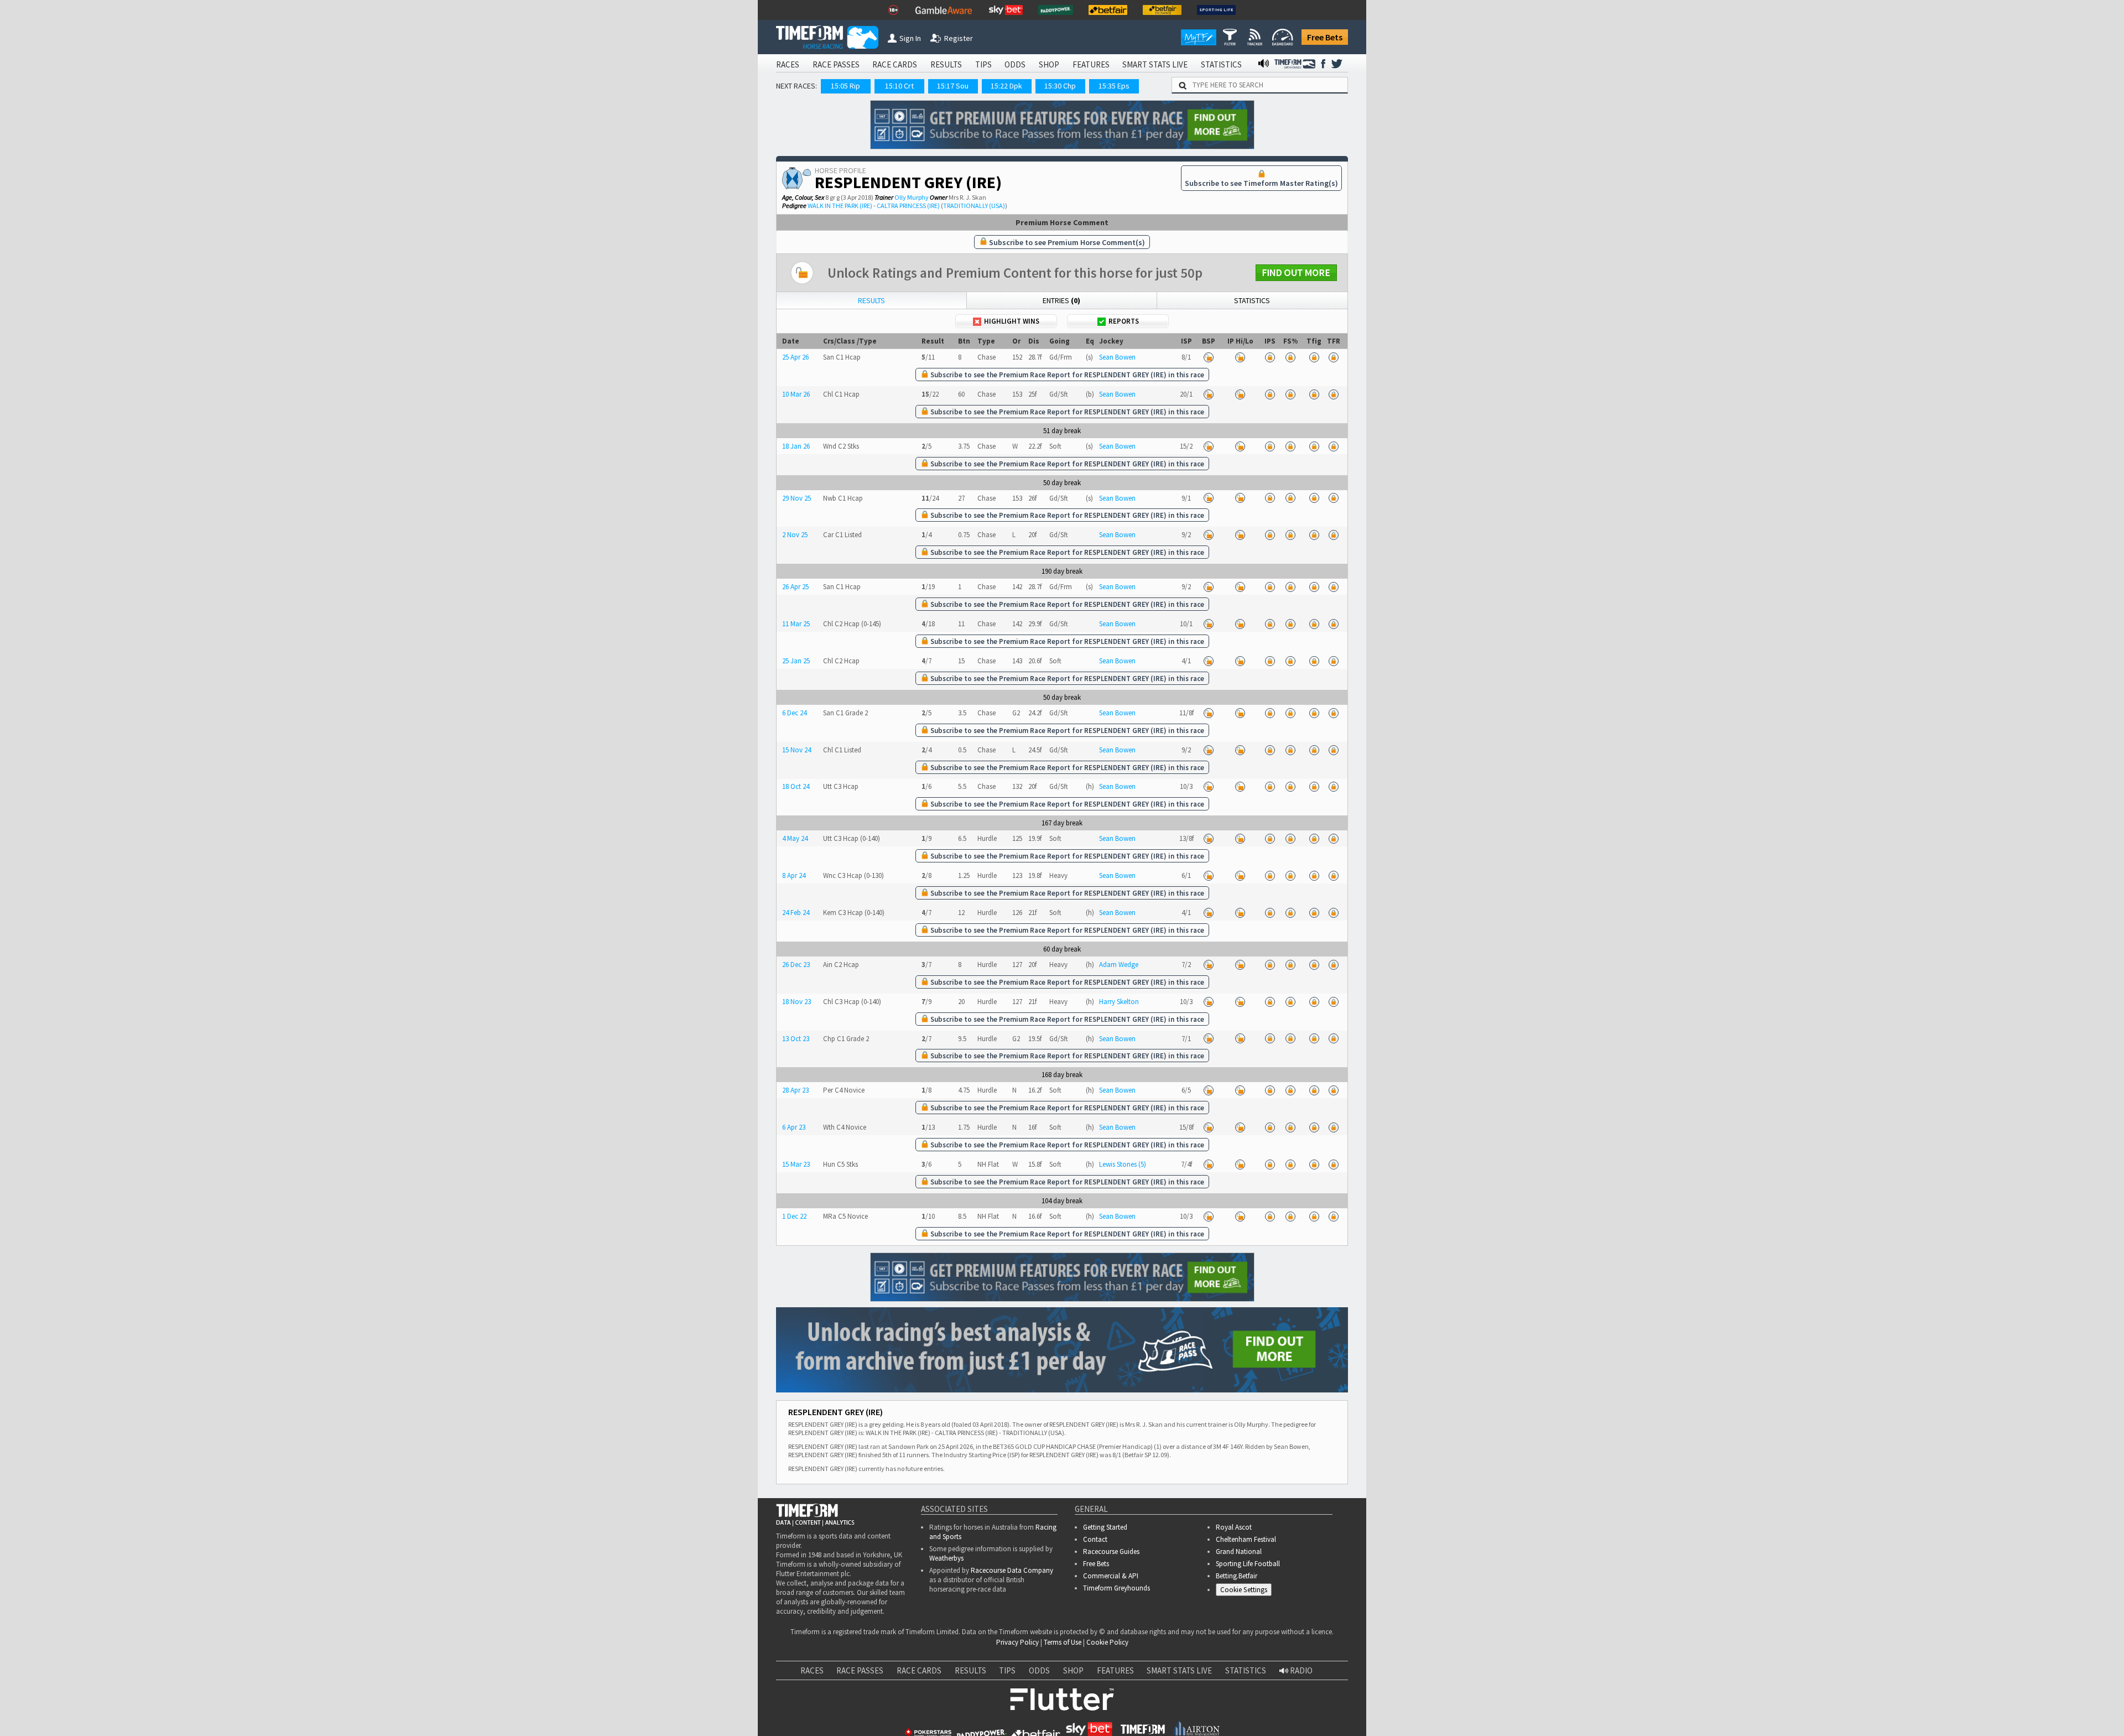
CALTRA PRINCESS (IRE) (908, 206)
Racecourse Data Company (1012, 1570)
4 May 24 (795, 838)
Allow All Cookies (1907, 1713)
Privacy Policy (1017, 1642)
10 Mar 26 (796, 394)
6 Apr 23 (794, 1127)
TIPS (983, 64)
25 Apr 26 (795, 357)
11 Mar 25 (796, 624)
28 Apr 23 (795, 1090)
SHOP (1049, 64)
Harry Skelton (1119, 1002)
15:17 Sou (953, 86)
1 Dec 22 (794, 1216)
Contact (1095, 1539)
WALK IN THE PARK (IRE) (840, 206)
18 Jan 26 (796, 446)
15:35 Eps (1114, 86)
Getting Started (1105, 1527)
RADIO (1300, 1670)
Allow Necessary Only (1990, 1713)
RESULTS (946, 64)
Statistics (1252, 300)
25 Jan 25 (796, 661)
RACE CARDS (895, 64)
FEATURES (1091, 64)
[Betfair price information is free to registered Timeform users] (1209, 357)
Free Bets (1325, 37)
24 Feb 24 (796, 913)
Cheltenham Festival (1246, 1539)
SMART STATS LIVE (1155, 64)
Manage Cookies (1246, 1591)
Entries (1061, 300)
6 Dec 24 (794, 713)
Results (871, 300)
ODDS (1015, 64)
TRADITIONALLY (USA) (974, 206)
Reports (1124, 321)
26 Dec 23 (796, 965)
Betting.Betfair (1237, 1576)
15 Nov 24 (796, 750)
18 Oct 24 (796, 786)
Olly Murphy (912, 197)
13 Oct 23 (796, 1039)
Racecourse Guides (1111, 1552)
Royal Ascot (1234, 1527)
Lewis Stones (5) (1123, 1164)
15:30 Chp (1060, 86)
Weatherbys (946, 1558)
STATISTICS (1221, 64)
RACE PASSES (836, 64)
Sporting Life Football (1248, 1564)
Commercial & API (1111, 1576)
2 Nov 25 (795, 535)
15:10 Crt (899, 86)
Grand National (1239, 1552)
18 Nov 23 (796, 1002)
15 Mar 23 (796, 1164)
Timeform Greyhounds (1116, 1588)
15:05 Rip (845, 86)
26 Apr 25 (795, 587)
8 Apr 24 (794, 875)
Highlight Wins (1012, 321)
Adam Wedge (1119, 965)
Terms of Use (1063, 1642)
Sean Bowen (1117, 357)
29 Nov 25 (796, 498)
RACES (788, 64)
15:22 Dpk (1006, 86)
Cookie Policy (1107, 1642)
